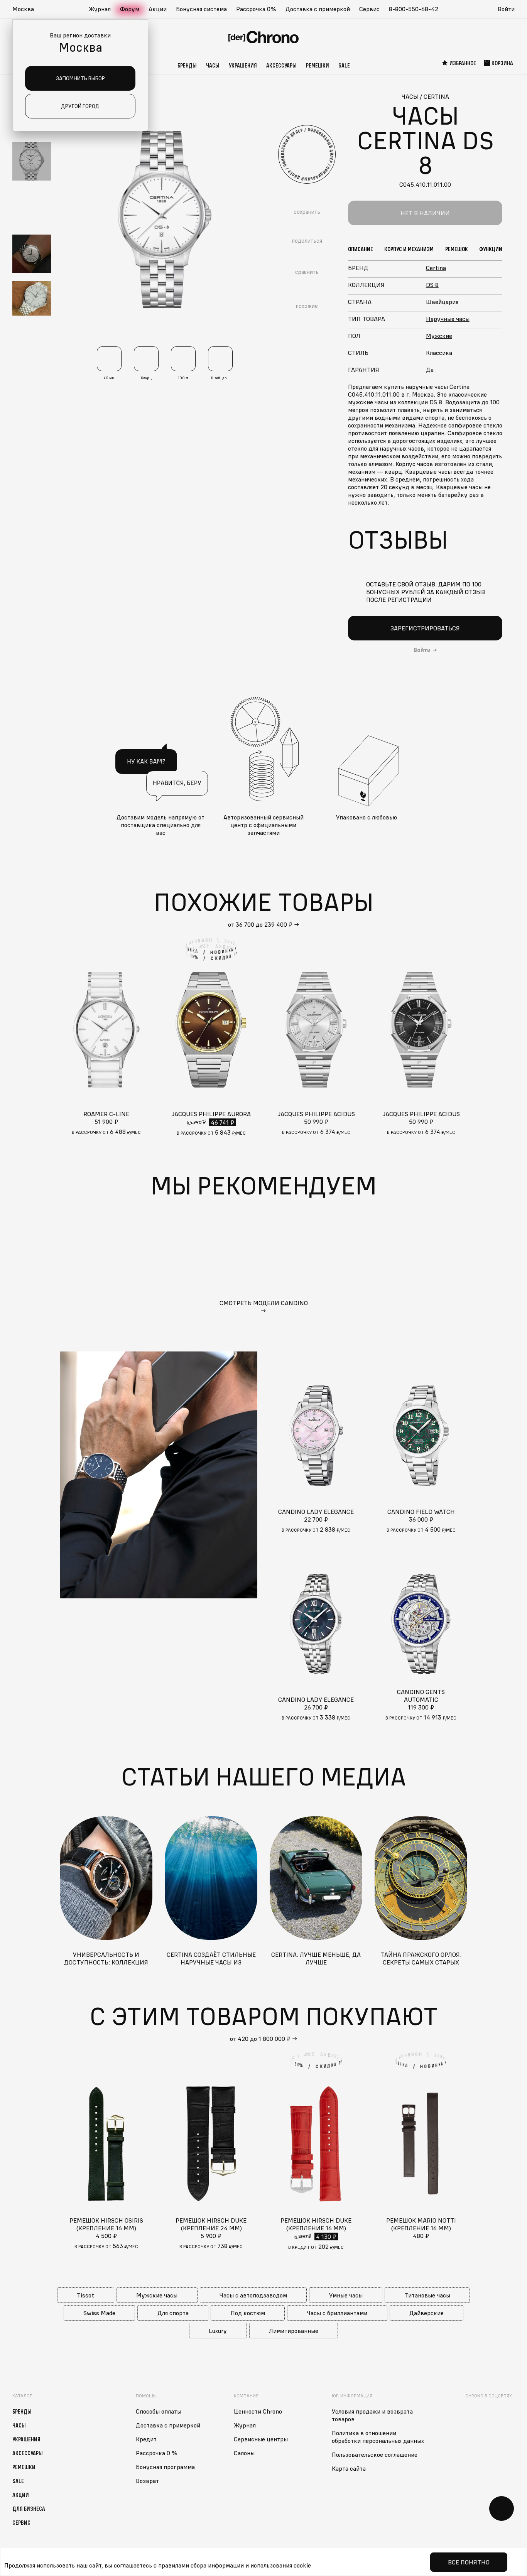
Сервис (369, 9)
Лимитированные (294, 2331)
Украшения (243, 65)
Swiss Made (99, 2313)
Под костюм (248, 2313)
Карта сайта (349, 2468)
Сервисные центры (261, 2439)
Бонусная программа (165, 2467)
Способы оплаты (159, 2411)
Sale (344, 65)
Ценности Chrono (258, 2411)
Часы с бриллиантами (337, 2313)
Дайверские (426, 2313)
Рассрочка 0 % (157, 2453)
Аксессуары (281, 65)
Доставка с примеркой (318, 9)
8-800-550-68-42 (414, 9)
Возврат (147, 2481)
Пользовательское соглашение (375, 2454)
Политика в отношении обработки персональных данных (378, 2437)
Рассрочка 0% (256, 9)
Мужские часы (157, 2295)
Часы (213, 65)
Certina (436, 268)
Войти (506, 9)
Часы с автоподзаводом (253, 2295)
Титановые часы (427, 2295)
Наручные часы (448, 319)
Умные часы (346, 2295)
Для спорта (173, 2313)
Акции (158, 9)
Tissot (85, 2295)
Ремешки (318, 65)
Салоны (244, 2453)
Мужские (439, 336)
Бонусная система (201, 9)
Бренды (187, 65)
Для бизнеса (29, 2508)
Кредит (146, 2439)
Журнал (100, 9)
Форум (130, 9)
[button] (27, 9)
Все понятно (469, 2562)
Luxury (218, 2331)
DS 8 (432, 285)
